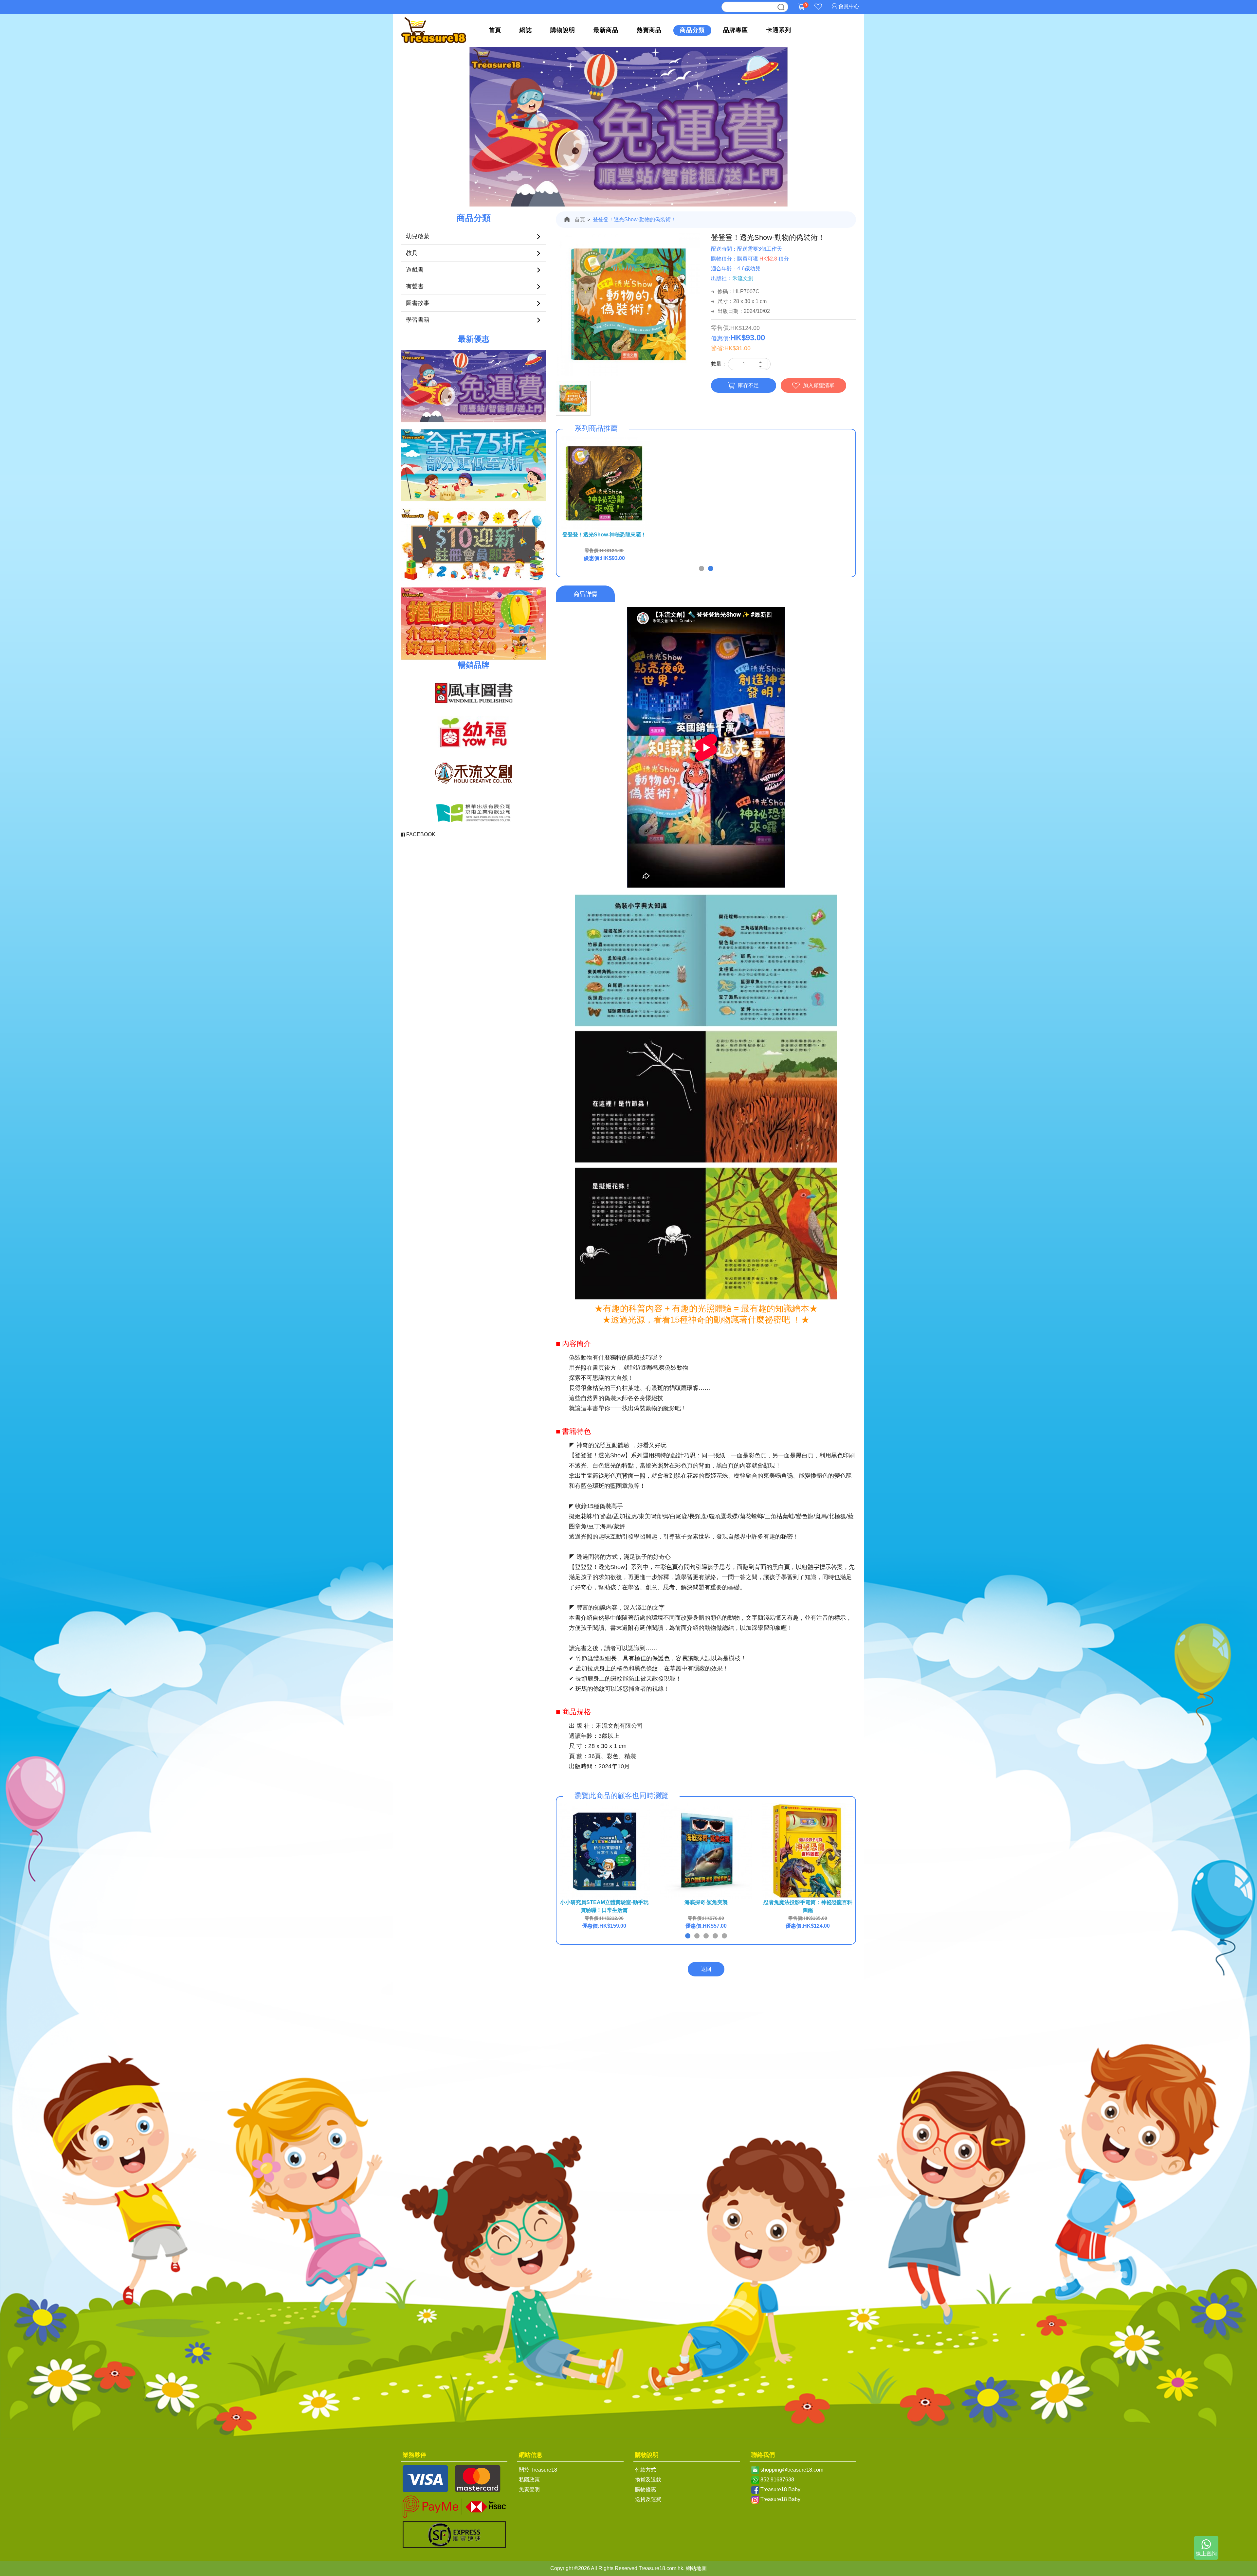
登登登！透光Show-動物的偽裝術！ (634, 219)
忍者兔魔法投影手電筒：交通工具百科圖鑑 (604, 1906)
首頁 (495, 30)
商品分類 (692, 30)
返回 (706, 1969)
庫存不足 (748, 385)
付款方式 (646, 2470)
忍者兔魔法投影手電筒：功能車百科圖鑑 (706, 1906)
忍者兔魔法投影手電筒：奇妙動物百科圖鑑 (808, 1906)
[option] (628, 305)
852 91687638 (777, 2480)
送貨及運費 (648, 2499)
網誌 (526, 30)
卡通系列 (779, 30)
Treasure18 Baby (780, 2489)
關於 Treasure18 (538, 2470)
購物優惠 (646, 2489)
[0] (801, 12)
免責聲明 (529, 2489)
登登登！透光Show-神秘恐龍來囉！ (604, 535)
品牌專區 (736, 30)
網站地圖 (696, 2568)
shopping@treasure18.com (792, 2470)
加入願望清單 (819, 385)
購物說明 (563, 30)
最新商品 (606, 30)
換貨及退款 (648, 2480)
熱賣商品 (649, 30)
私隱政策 (529, 2480)
